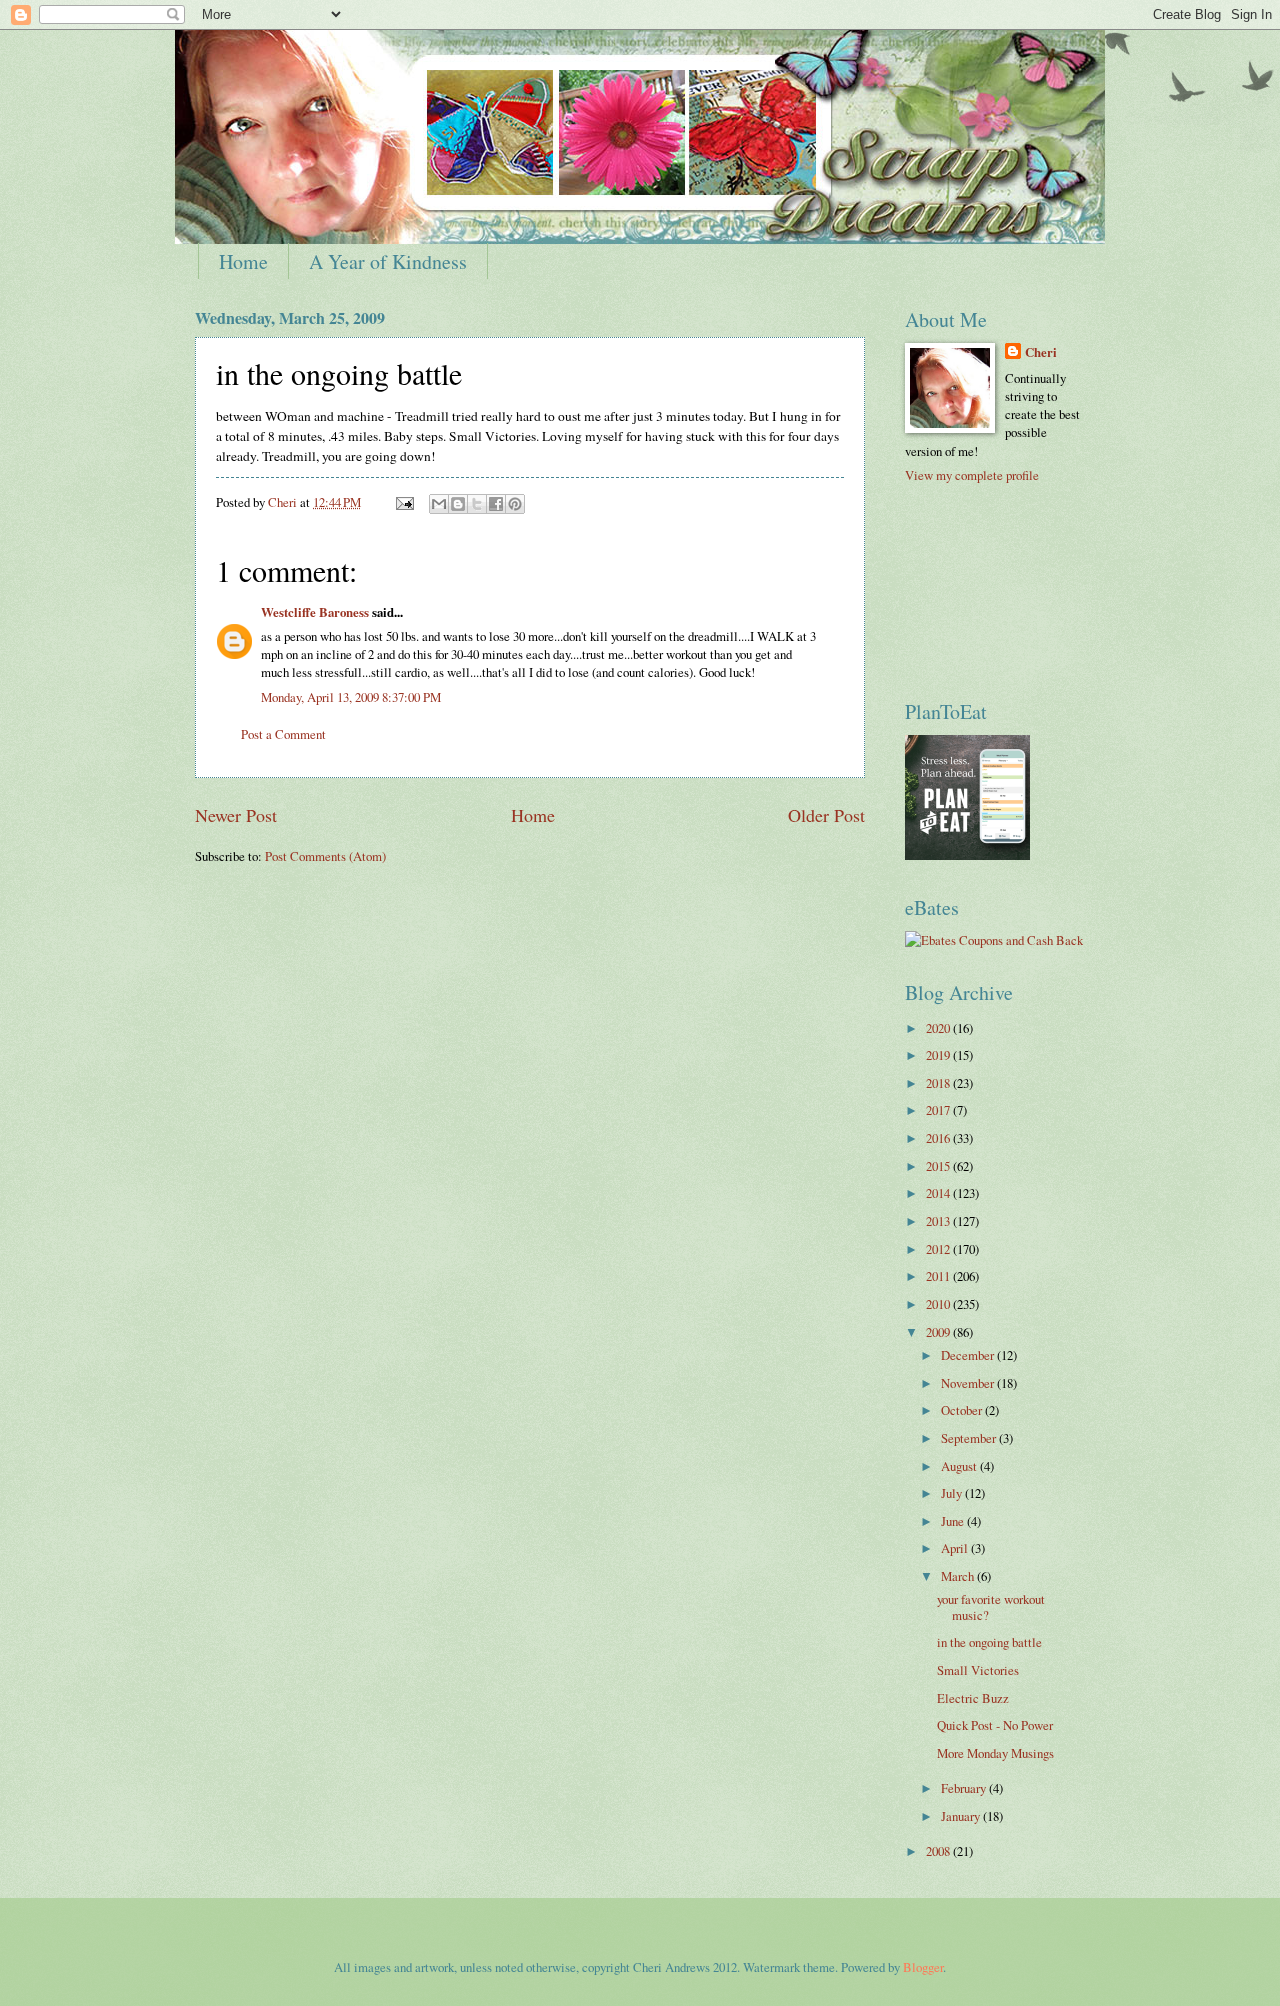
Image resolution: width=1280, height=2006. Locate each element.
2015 (939, 1166)
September (970, 1438)
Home (243, 261)
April (956, 1548)
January (962, 1816)
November (969, 1383)
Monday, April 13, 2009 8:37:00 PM (351, 697)
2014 (939, 1193)
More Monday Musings (995, 1753)
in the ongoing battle (989, 1642)
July (953, 1493)
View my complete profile (972, 475)
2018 (939, 1083)
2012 (939, 1249)
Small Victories (978, 1670)
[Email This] (439, 504)
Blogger (923, 1967)
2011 (939, 1276)
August (960, 1466)
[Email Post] (403, 502)
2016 (939, 1138)
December (969, 1355)
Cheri (1041, 352)
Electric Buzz (973, 1698)
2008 (939, 1851)
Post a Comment (283, 734)
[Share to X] (477, 504)
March (959, 1576)
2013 (939, 1221)
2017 (939, 1110)
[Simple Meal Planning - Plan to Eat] (967, 855)
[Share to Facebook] (496, 504)
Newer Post (236, 815)
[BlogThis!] (458, 504)
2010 (939, 1304)
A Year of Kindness (388, 261)
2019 (939, 1055)
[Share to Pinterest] (515, 504)
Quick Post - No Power (995, 1725)
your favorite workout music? (991, 1606)
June (954, 1521)
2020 (939, 1028)
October (963, 1410)
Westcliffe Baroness (315, 612)
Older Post (826, 815)
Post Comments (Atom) (325, 856)
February (965, 1788)
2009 (939, 1332)
